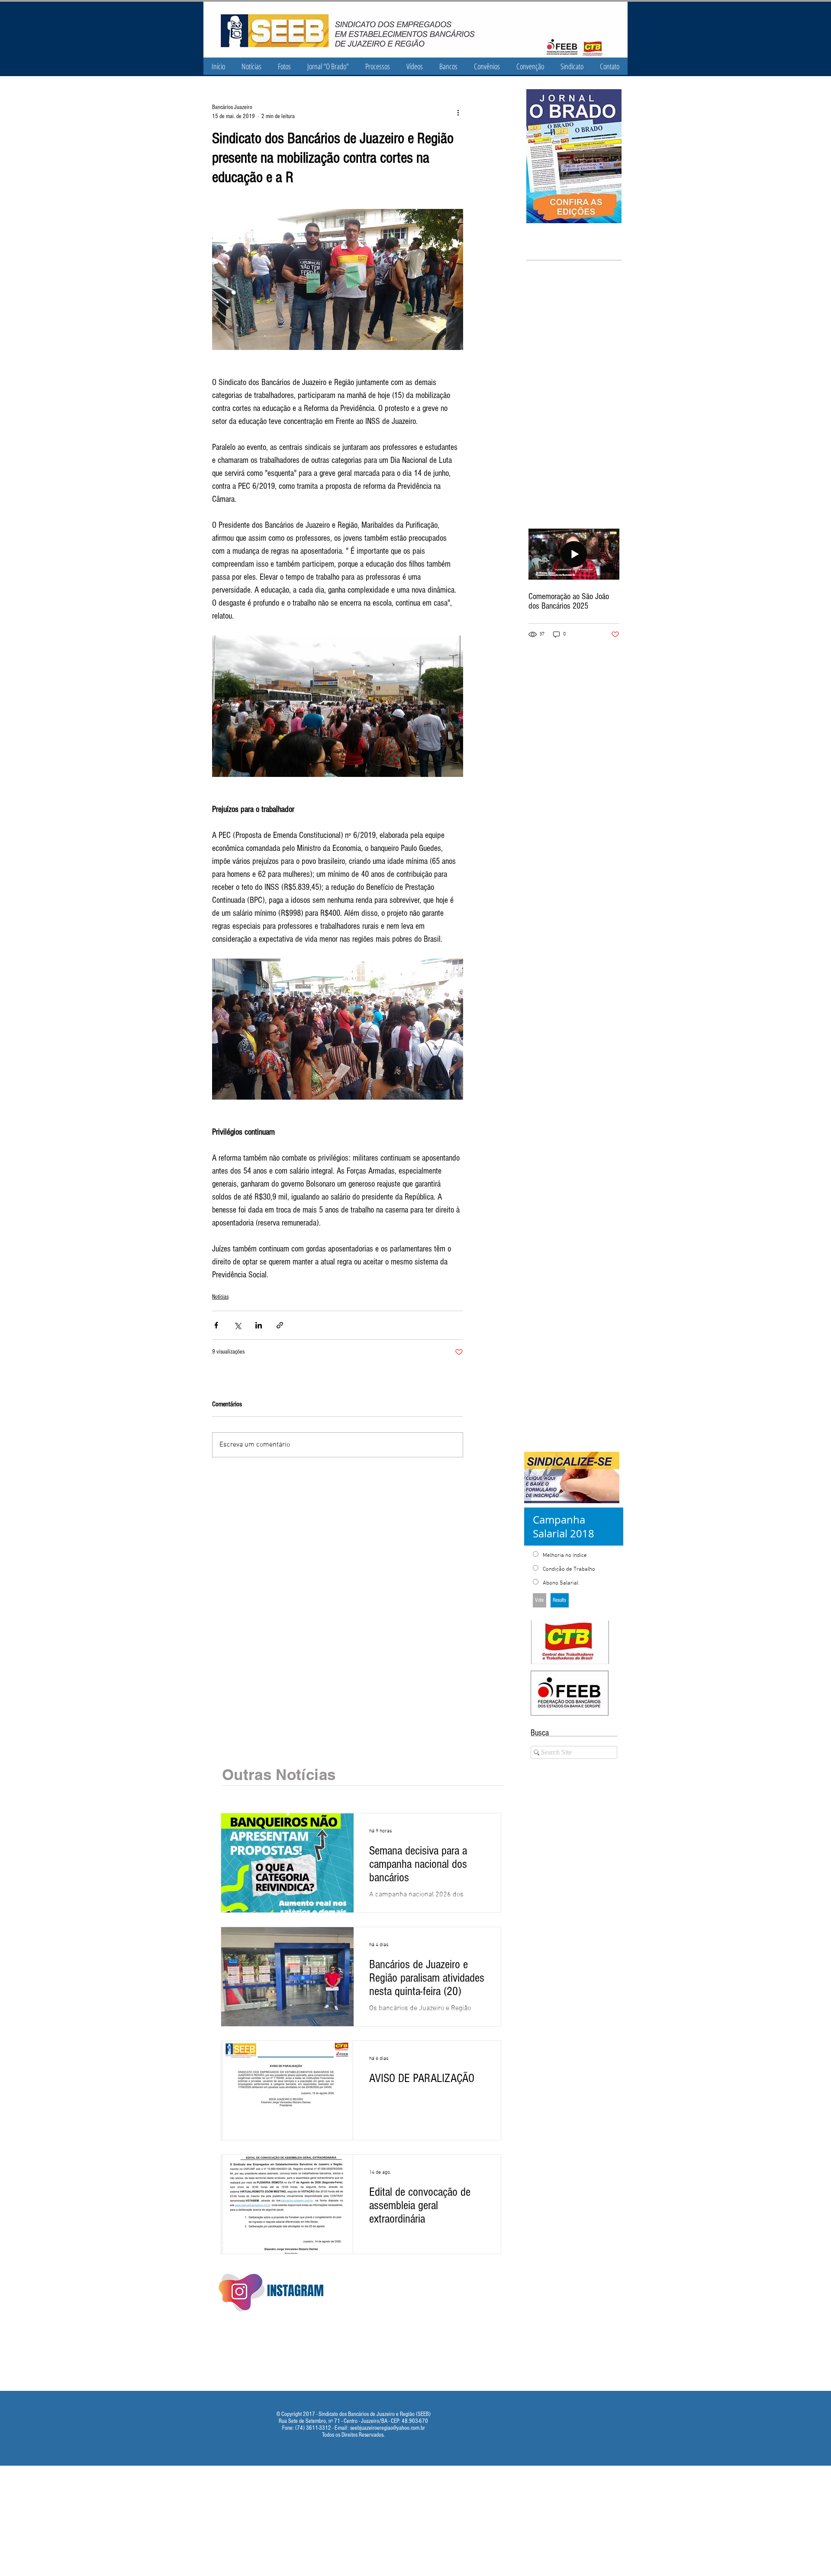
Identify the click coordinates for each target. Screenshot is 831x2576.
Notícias (220, 1297)
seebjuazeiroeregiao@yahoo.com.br (388, 2428)
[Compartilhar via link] (280, 1325)
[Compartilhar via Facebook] (216, 1325)
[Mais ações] (458, 112)
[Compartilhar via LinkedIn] (259, 1325)
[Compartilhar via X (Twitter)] (237, 1325)
